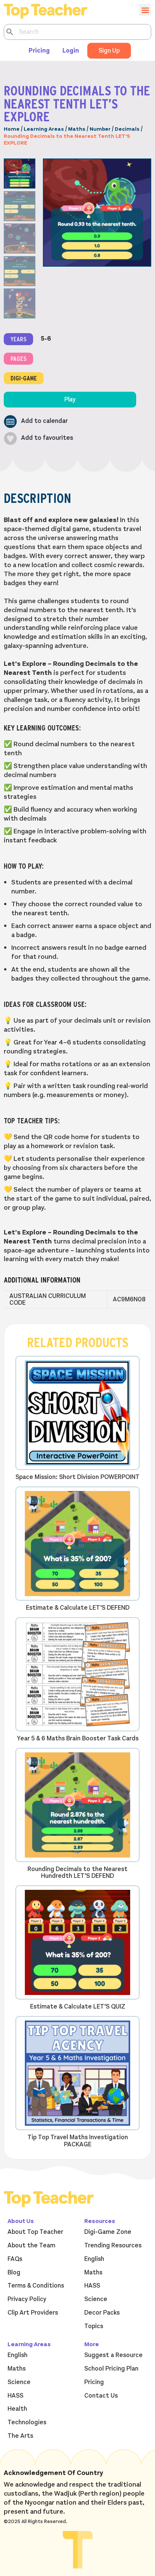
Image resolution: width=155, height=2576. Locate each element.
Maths (77, 129)
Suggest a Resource (113, 2355)
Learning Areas (44, 129)
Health (17, 2409)
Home (12, 129)
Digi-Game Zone (108, 2232)
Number (100, 129)
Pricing (39, 51)
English (94, 2259)
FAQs (15, 2259)
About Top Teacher (35, 2232)
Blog (14, 2273)
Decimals (127, 129)
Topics (94, 2326)
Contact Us (101, 2396)
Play (70, 400)
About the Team (31, 2246)
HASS (92, 2286)
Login (71, 51)
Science (96, 2299)
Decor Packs (102, 2313)
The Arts (20, 2436)
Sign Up (109, 51)
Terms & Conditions (36, 2286)
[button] (36, 422)
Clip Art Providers (33, 2313)
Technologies (27, 2422)
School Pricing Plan (111, 2369)
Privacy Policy (27, 2299)
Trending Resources (113, 2246)
